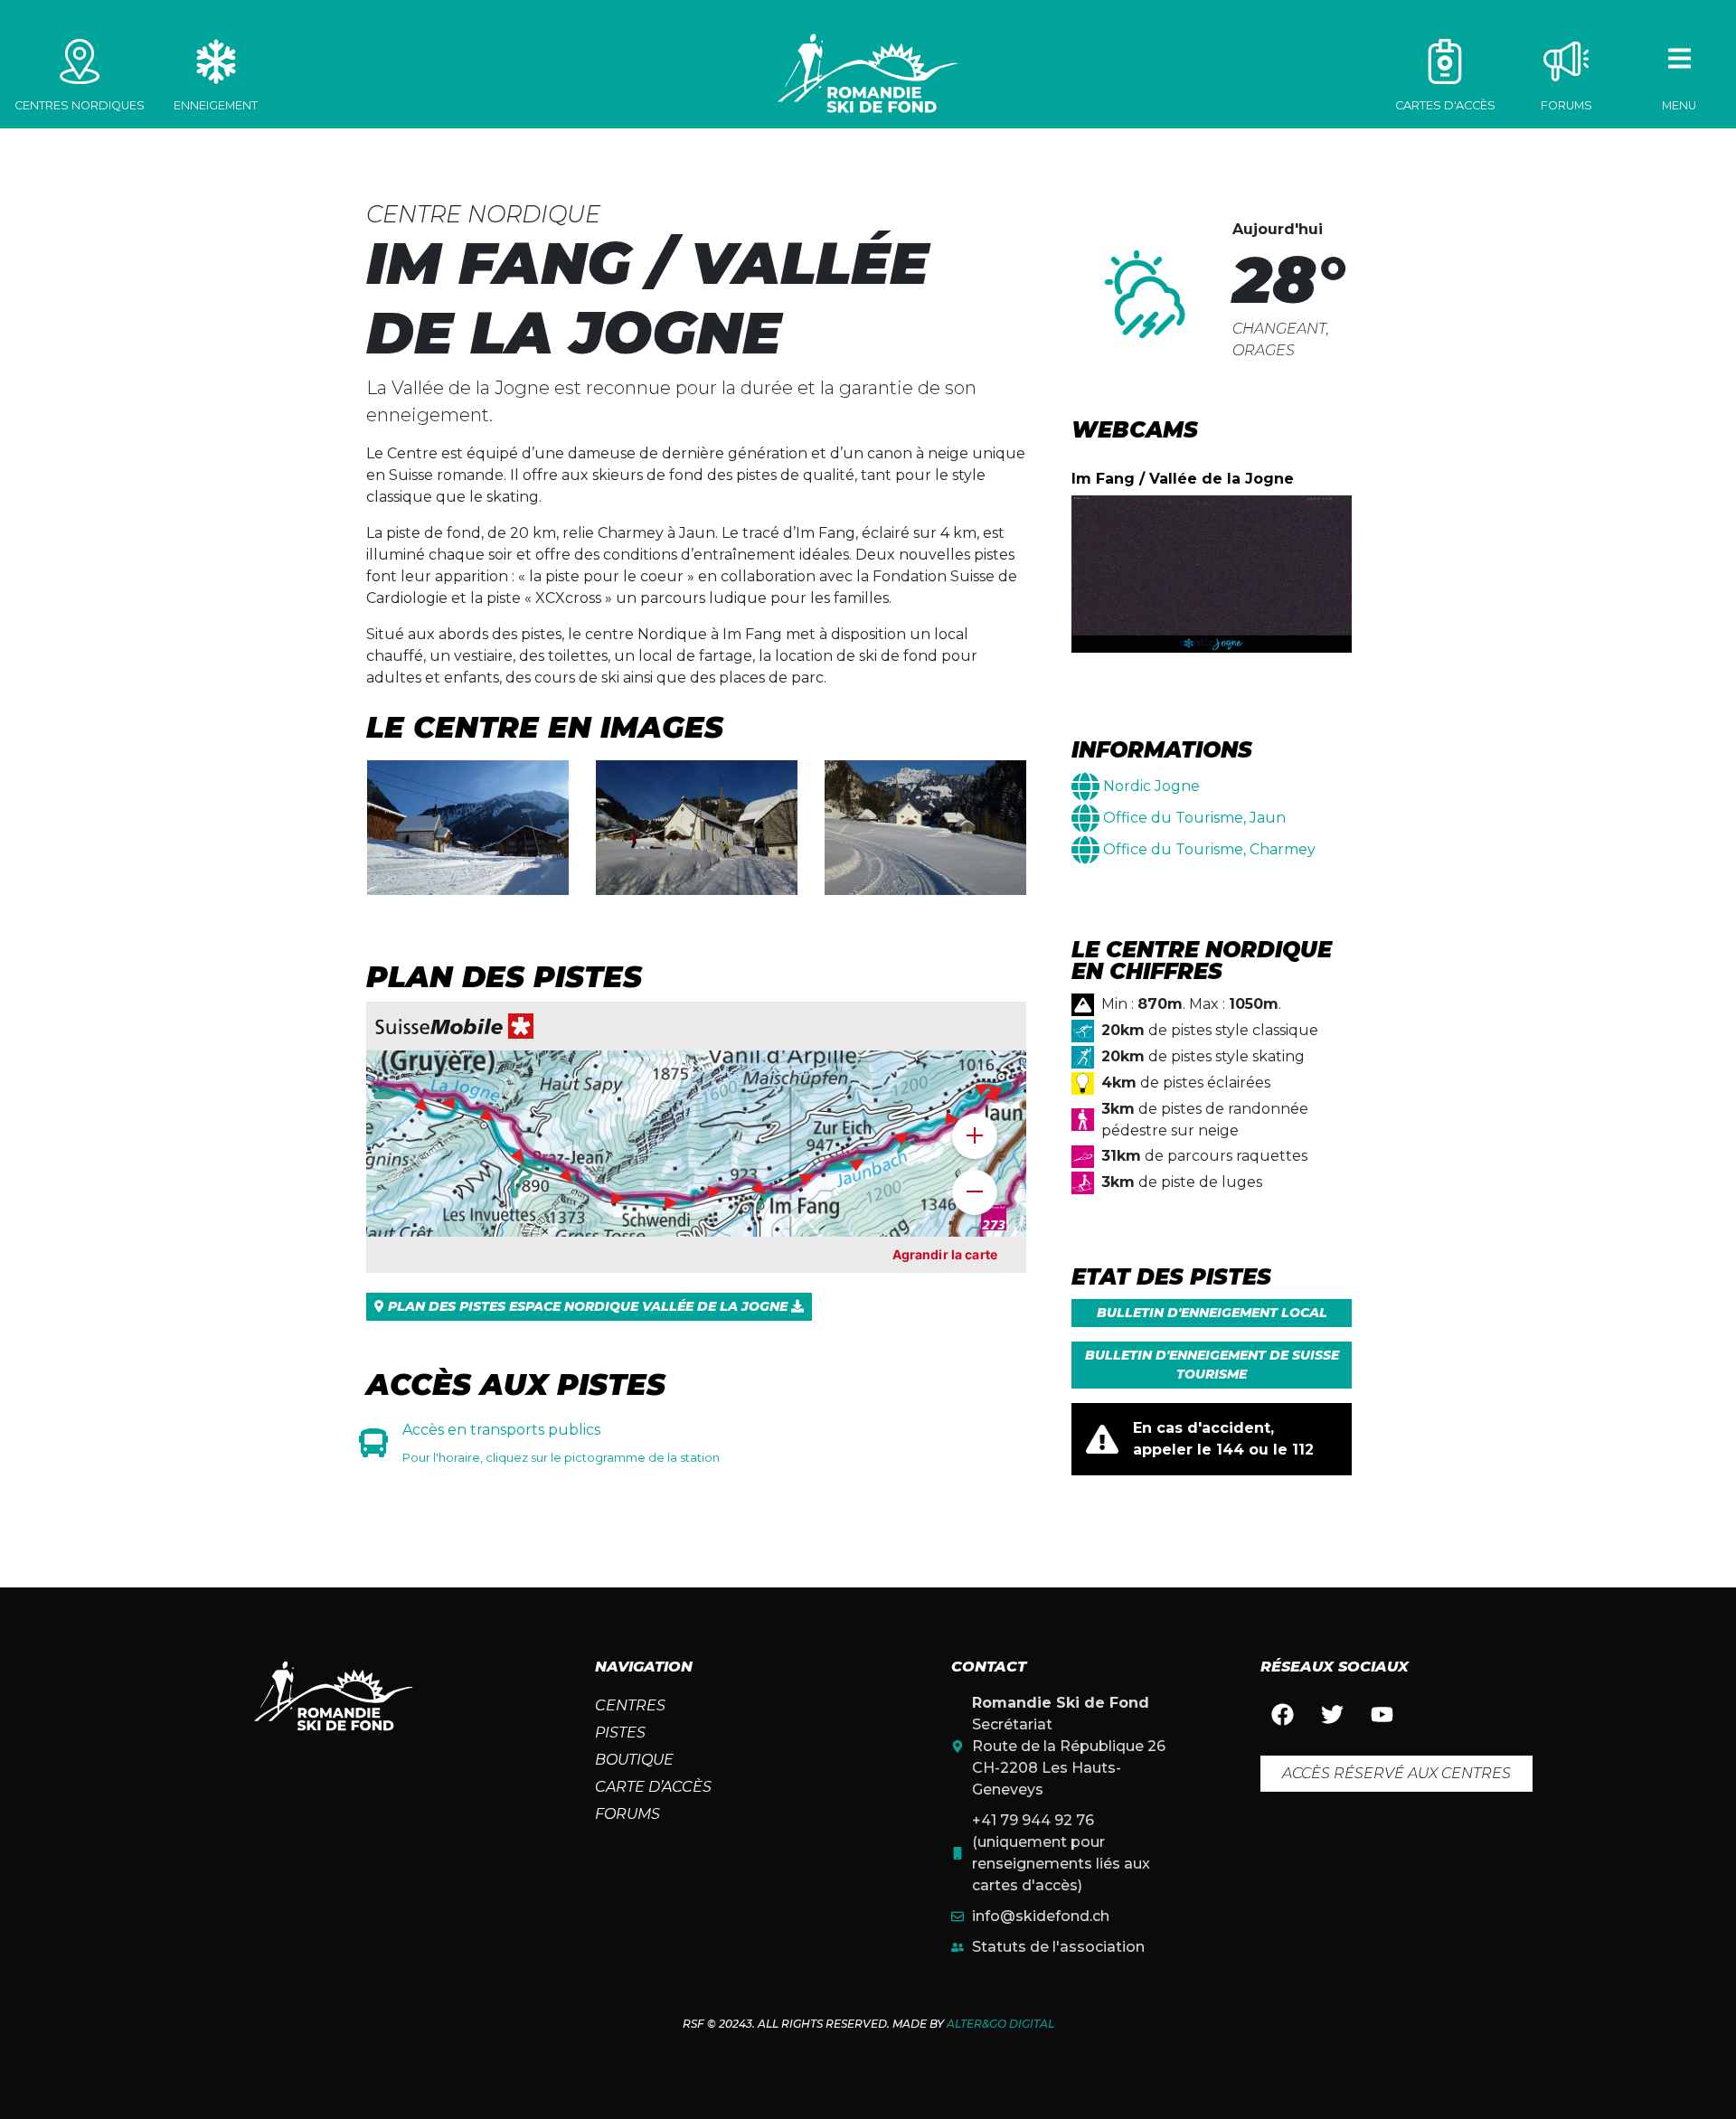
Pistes (620, 1733)
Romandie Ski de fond (868, 73)
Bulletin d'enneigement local (1212, 1313)
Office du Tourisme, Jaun (1194, 818)
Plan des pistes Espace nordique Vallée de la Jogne (588, 1306)
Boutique (634, 1760)
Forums (627, 1814)
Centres (630, 1705)
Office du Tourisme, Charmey (1209, 849)
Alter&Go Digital (1000, 2024)
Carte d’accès (653, 1787)
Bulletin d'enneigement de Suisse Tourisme (1212, 1365)
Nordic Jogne (1151, 786)
